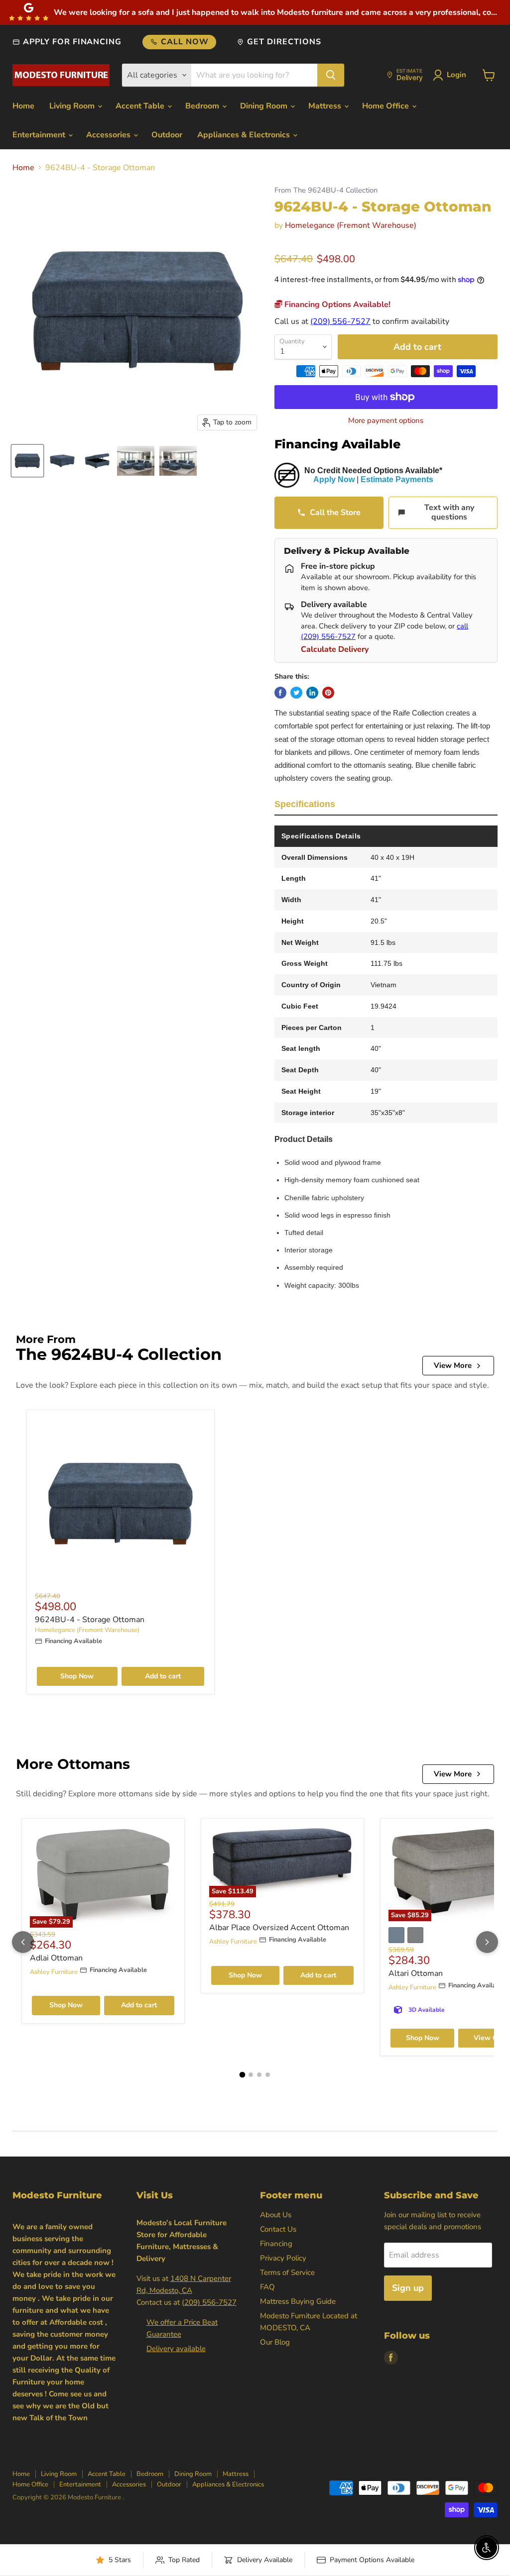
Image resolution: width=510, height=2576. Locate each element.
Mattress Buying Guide (298, 2301)
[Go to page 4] (268, 2075)
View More (453, 1365)
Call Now (185, 42)
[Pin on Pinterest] (328, 693)
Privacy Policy (283, 2258)
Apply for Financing (72, 42)
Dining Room (265, 106)
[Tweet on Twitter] (296, 693)
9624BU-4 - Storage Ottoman (90, 1620)
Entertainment (40, 135)
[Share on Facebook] (280, 693)
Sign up (408, 2288)
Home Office (386, 106)
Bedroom (203, 106)
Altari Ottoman (416, 1973)
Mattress (326, 106)
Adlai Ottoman (56, 1958)
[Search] (331, 75)
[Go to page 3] (259, 2075)
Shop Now (77, 1676)
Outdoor (167, 135)
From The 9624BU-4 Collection (326, 190)
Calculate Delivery (335, 649)
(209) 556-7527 (340, 321)
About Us (276, 2215)
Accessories (109, 135)
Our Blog (275, 2342)
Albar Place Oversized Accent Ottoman (279, 1928)
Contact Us (278, 2229)
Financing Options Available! (336, 305)
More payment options (386, 421)
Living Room (73, 106)
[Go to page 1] (243, 2075)
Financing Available (337, 444)
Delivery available (176, 2349)
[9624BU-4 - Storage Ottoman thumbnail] (27, 461)
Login (456, 75)
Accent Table (141, 106)
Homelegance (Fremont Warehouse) (351, 225)
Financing (276, 2244)
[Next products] (487, 1942)
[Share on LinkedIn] (312, 693)
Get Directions (284, 42)
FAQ (267, 2287)
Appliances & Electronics (245, 135)
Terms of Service (287, 2272)
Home (23, 106)
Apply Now (334, 479)
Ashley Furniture (54, 1972)
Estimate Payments (397, 479)
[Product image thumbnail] (62, 461)
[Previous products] (23, 1942)
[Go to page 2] (251, 2075)
